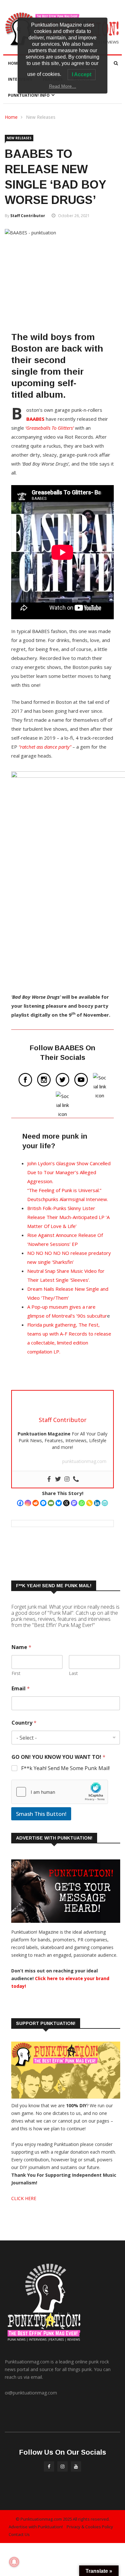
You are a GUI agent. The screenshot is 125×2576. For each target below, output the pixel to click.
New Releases (41, 117)
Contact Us (19, 2534)
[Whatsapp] (82, 1503)
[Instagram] (28, 1503)
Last (73, 1673)
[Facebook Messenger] (43, 1503)
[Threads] (66, 1503)
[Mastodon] (74, 1503)
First (16, 1673)
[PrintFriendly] (105, 1503)
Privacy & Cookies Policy (90, 2527)
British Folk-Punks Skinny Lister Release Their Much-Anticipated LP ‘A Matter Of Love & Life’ (68, 1217)
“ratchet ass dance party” (45, 747)
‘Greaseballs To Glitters (49, 428)
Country (24, 1723)
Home (14, 63)
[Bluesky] (59, 1503)
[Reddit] (36, 1503)
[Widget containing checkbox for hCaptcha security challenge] (60, 1792)
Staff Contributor (28, 216)
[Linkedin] (97, 1503)
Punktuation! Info (29, 95)
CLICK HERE (24, 2198)
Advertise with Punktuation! (36, 2527)
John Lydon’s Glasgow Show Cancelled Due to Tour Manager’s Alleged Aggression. (69, 1172)
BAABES (35, 419)
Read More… (63, 86)
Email (21, 1689)
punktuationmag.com (84, 1461)
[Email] (51, 1503)
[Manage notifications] (14, 2562)
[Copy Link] (89, 1503)
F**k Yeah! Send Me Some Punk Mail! (65, 1768)
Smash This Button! (41, 1814)
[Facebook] (20, 1503)
